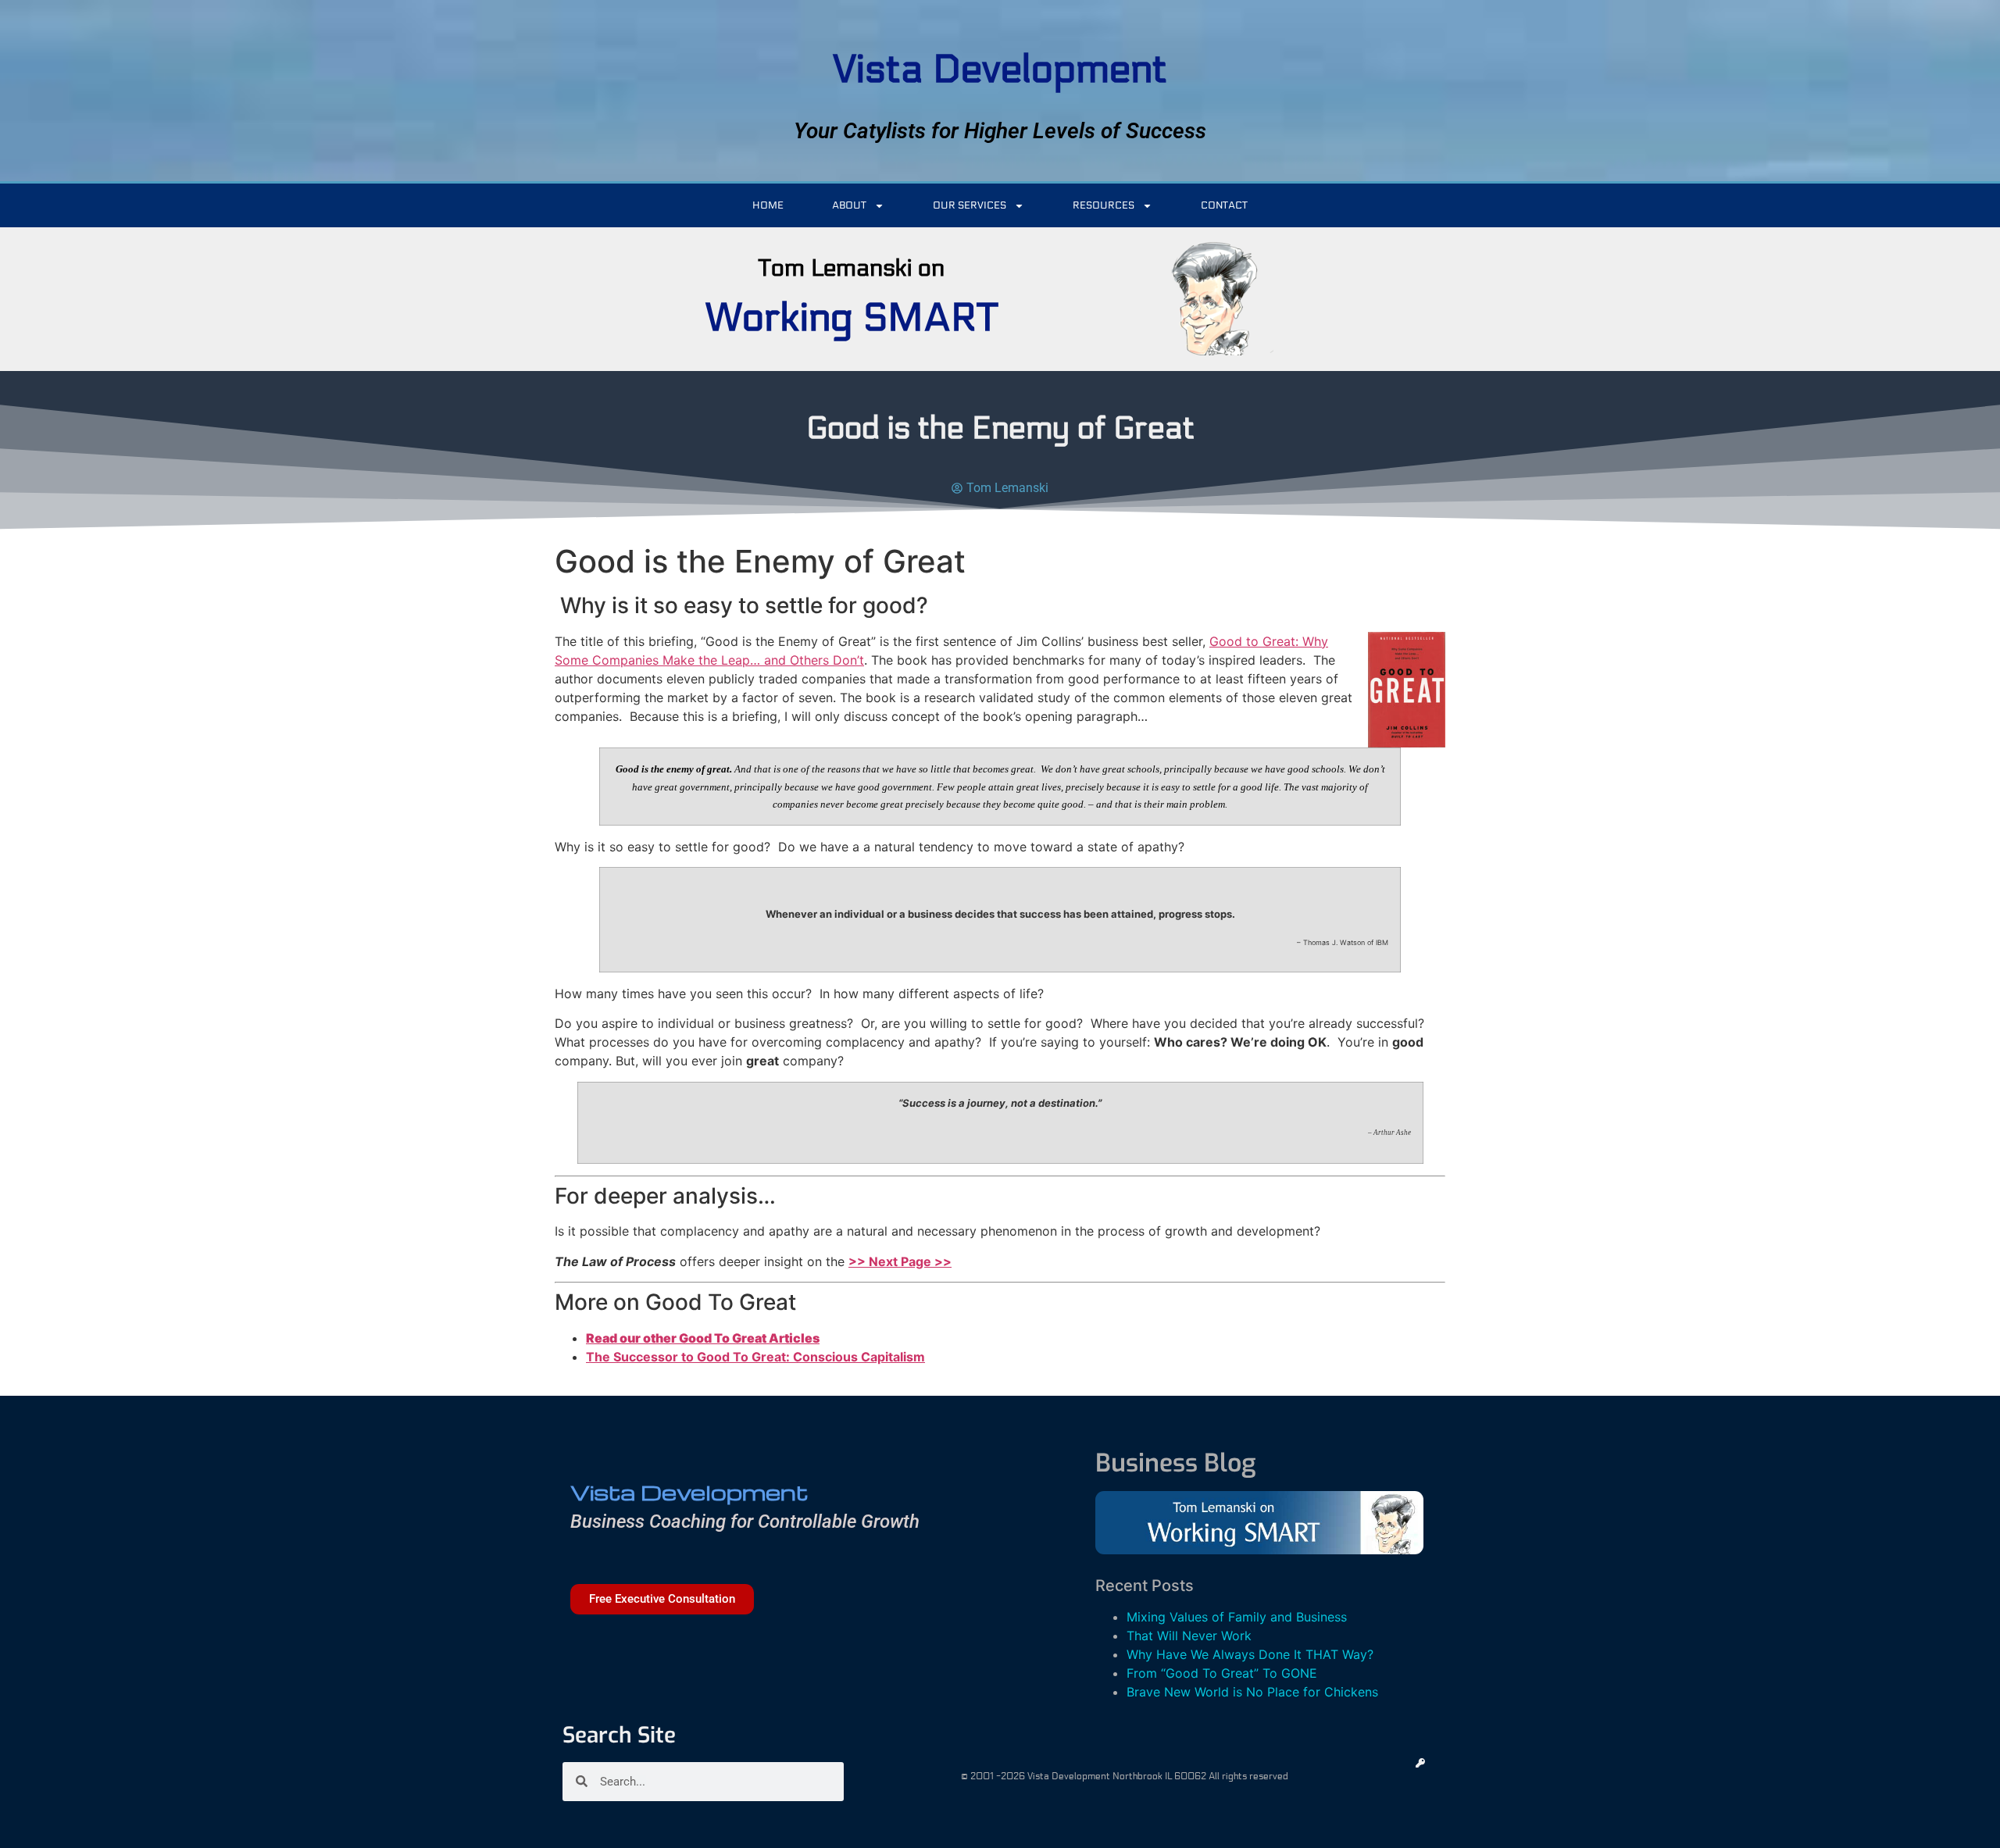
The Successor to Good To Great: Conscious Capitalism (755, 1357)
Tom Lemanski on (852, 268)
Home (768, 205)
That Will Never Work (1189, 1636)
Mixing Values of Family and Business (1237, 1617)
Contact (1224, 205)
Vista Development (1000, 70)
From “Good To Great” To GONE (1222, 1673)
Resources (1104, 205)
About (849, 205)
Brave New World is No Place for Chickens (1252, 1692)
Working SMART (852, 318)
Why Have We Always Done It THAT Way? (1250, 1654)
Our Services (970, 205)
